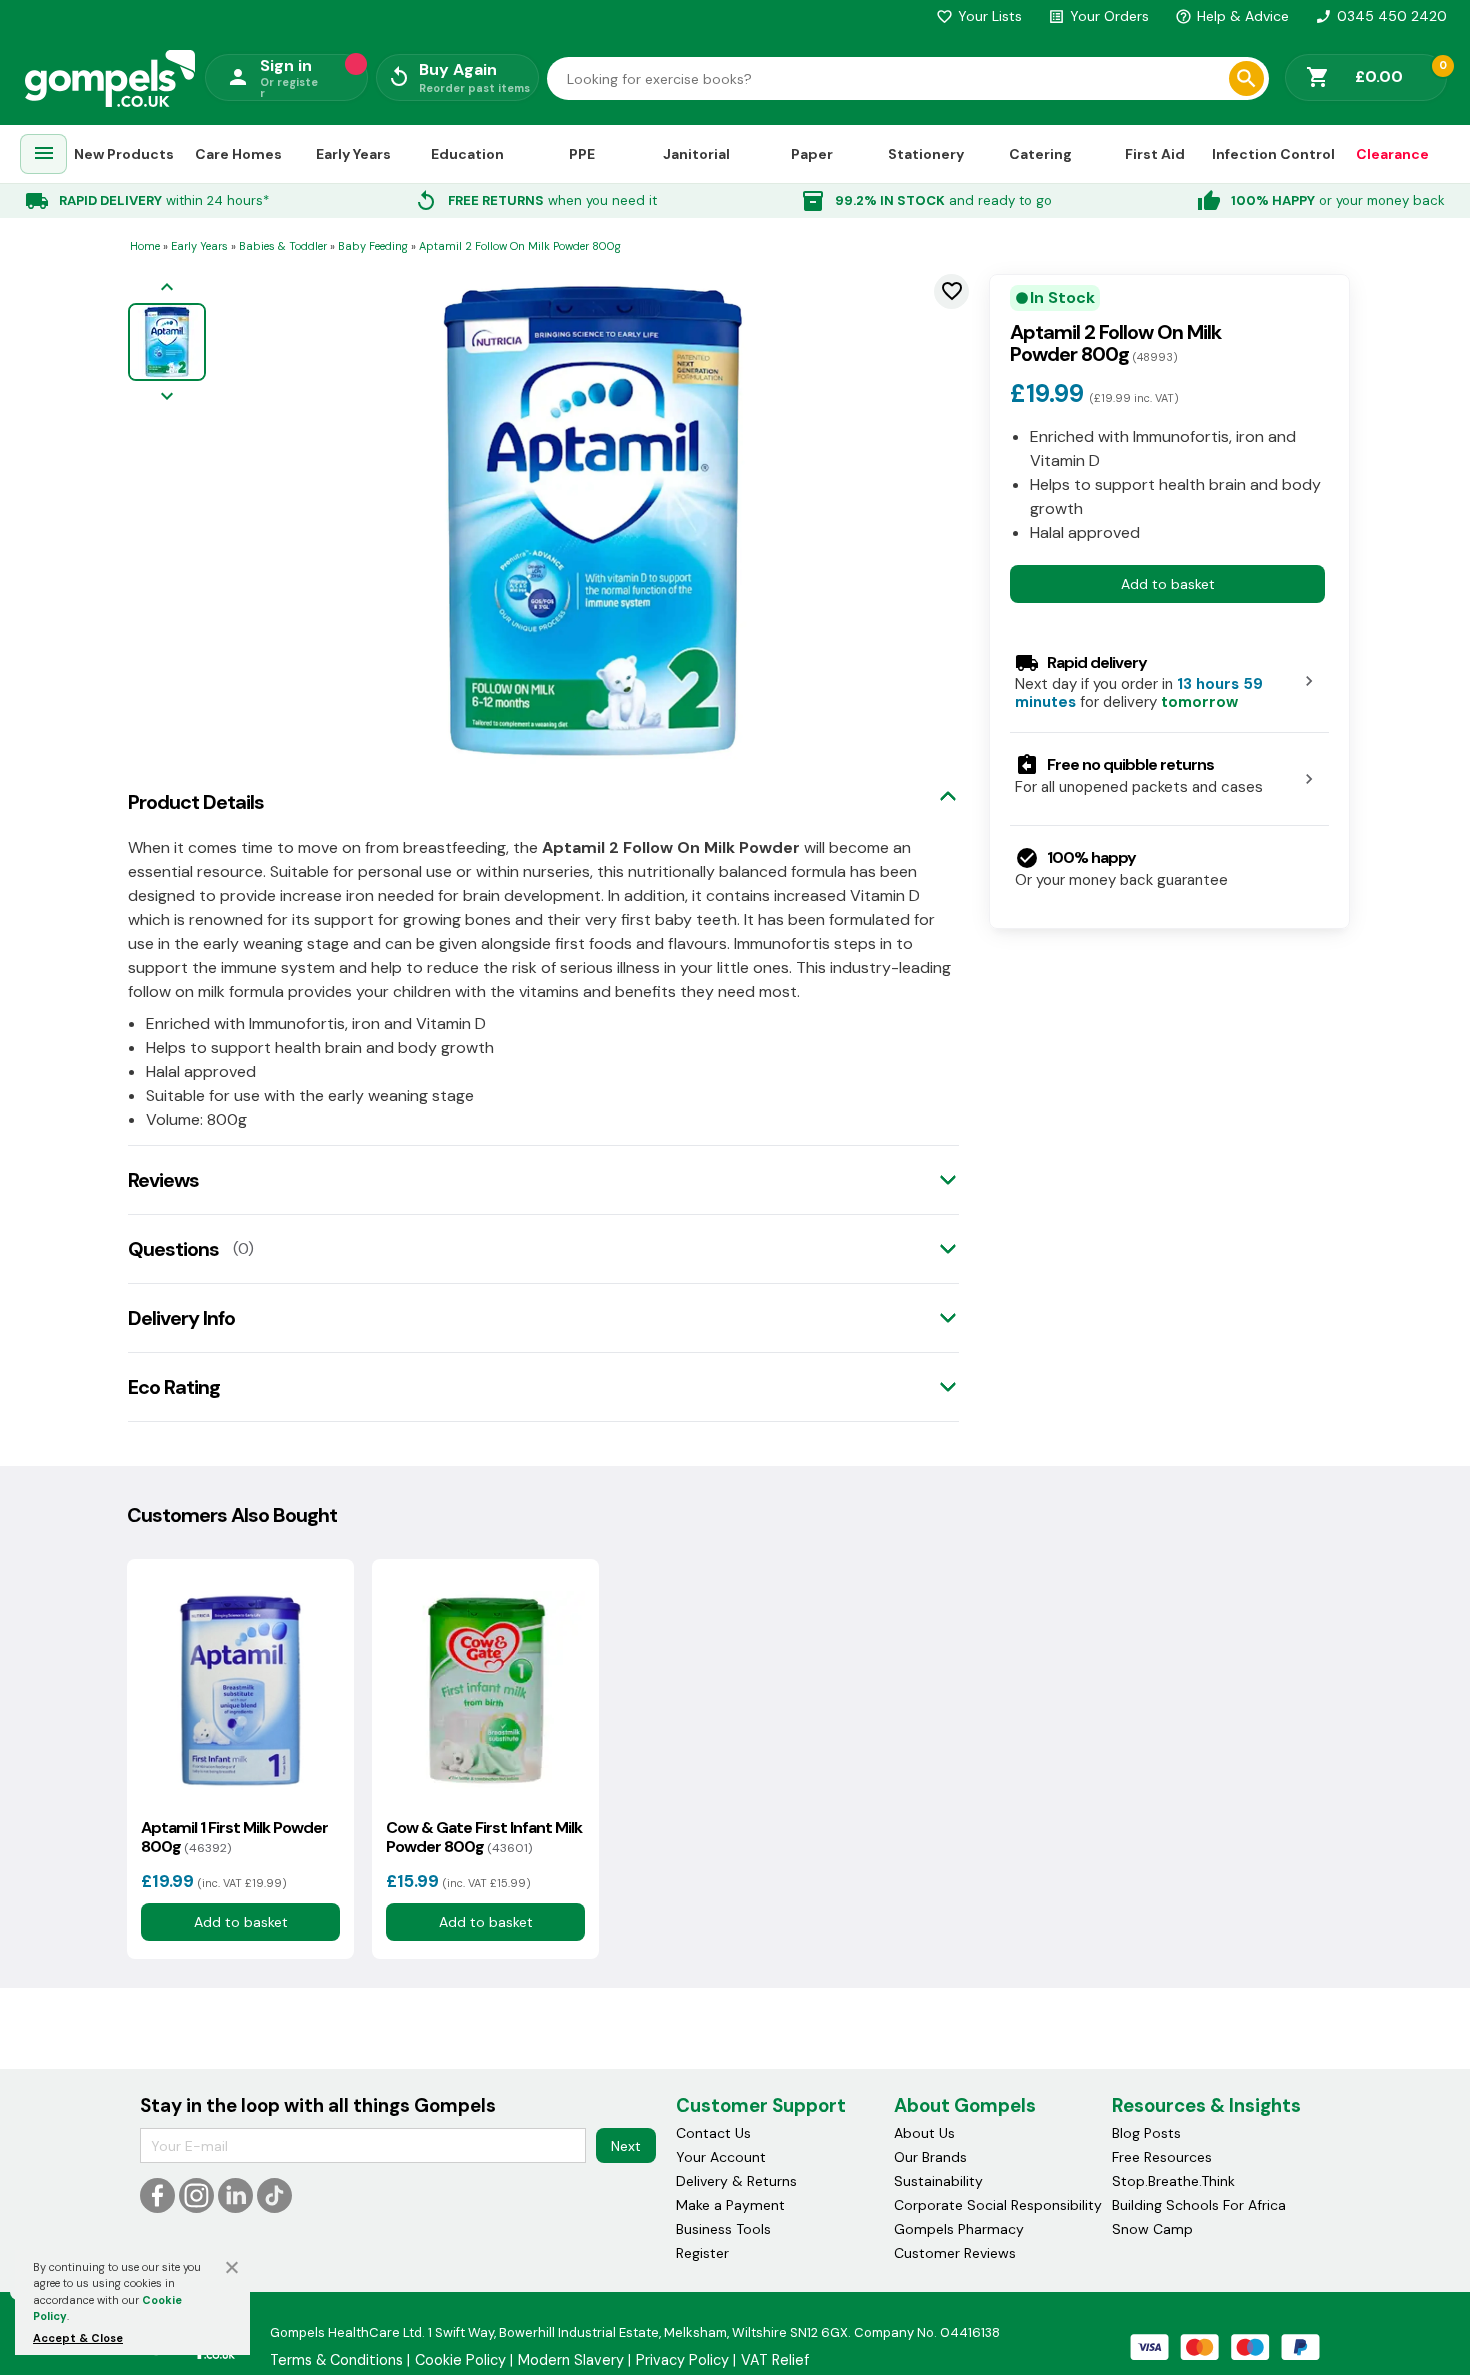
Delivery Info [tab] (181, 1318)
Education (467, 153)
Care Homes (238, 153)
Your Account (721, 2157)
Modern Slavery (571, 2360)
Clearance (1392, 153)
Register (702, 2253)
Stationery (926, 153)
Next (626, 2146)
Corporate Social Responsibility (998, 2205)
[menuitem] (44, 154)
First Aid (1155, 153)
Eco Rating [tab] (174, 1387)
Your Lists (979, 16)
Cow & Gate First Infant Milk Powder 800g (484, 1837)
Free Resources (1162, 2157)
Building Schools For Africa (1199, 2205)
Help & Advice (1232, 16)
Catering (1040, 153)
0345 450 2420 (1381, 16)
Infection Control (1273, 153)
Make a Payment (730, 2205)
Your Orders (1098, 16)
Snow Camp (1152, 2229)
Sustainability (938, 2181)
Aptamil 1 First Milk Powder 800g (234, 1837)
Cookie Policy (460, 2360)
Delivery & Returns (736, 2181)
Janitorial (696, 153)
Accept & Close (78, 2338)
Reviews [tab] (163, 1180)
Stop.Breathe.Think (1173, 2181)
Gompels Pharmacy (959, 2229)
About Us (924, 2133)
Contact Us (713, 2133)
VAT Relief (775, 2360)
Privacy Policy (682, 2360)
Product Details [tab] (196, 802)
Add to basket (1168, 583)
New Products (124, 153)
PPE (582, 153)
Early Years (353, 153)
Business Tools (723, 2229)
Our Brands (930, 2157)
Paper (812, 153)
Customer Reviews (955, 2253)
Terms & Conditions (336, 2360)
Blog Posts (1146, 2133)
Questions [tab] (173, 1249)
